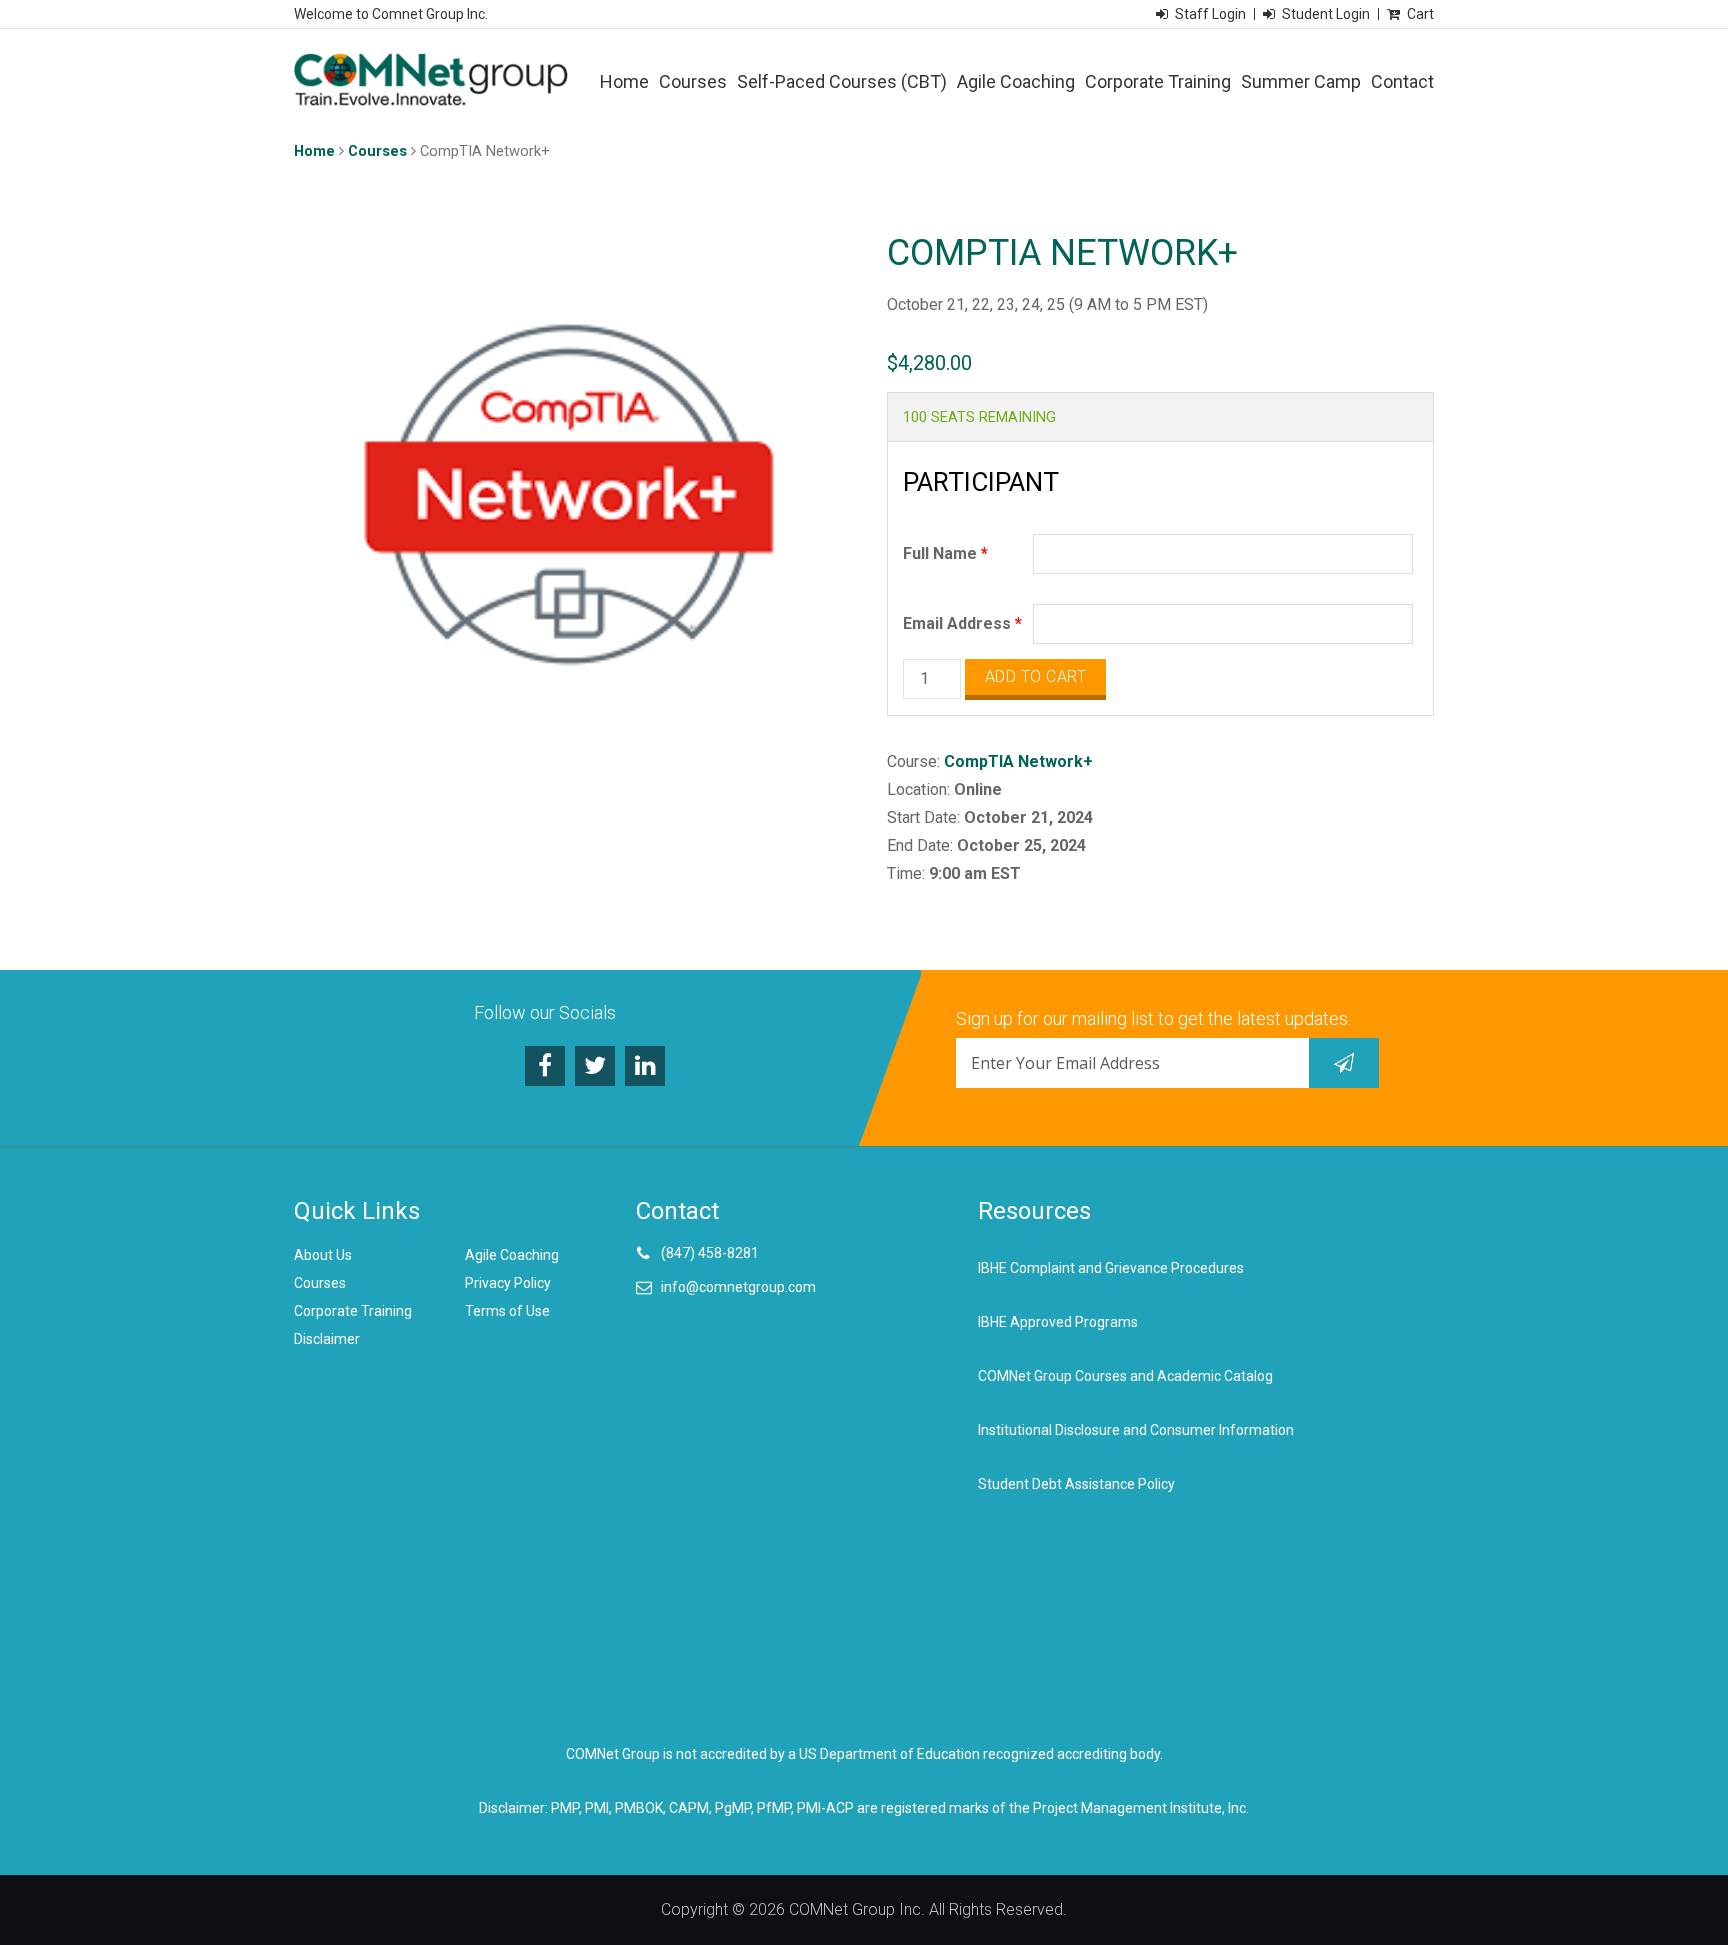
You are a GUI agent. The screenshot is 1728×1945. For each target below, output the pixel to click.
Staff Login (1210, 14)
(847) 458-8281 (710, 1253)
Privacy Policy (508, 1283)
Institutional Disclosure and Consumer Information (1136, 1430)
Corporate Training (1158, 81)
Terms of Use (507, 1311)
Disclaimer (327, 1339)
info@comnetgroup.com (738, 1287)
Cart (1420, 14)
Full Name (945, 553)
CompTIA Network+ (1018, 761)
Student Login (1326, 14)
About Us (323, 1255)
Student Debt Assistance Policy (1076, 1484)
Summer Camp (1301, 81)
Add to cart (1036, 676)
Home (624, 81)
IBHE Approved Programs (1058, 1322)
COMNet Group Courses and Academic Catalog (1125, 1376)
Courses (693, 81)
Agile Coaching (1016, 81)
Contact (1402, 81)
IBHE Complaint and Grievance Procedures (1111, 1268)
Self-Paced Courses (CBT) (842, 81)
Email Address (962, 623)
